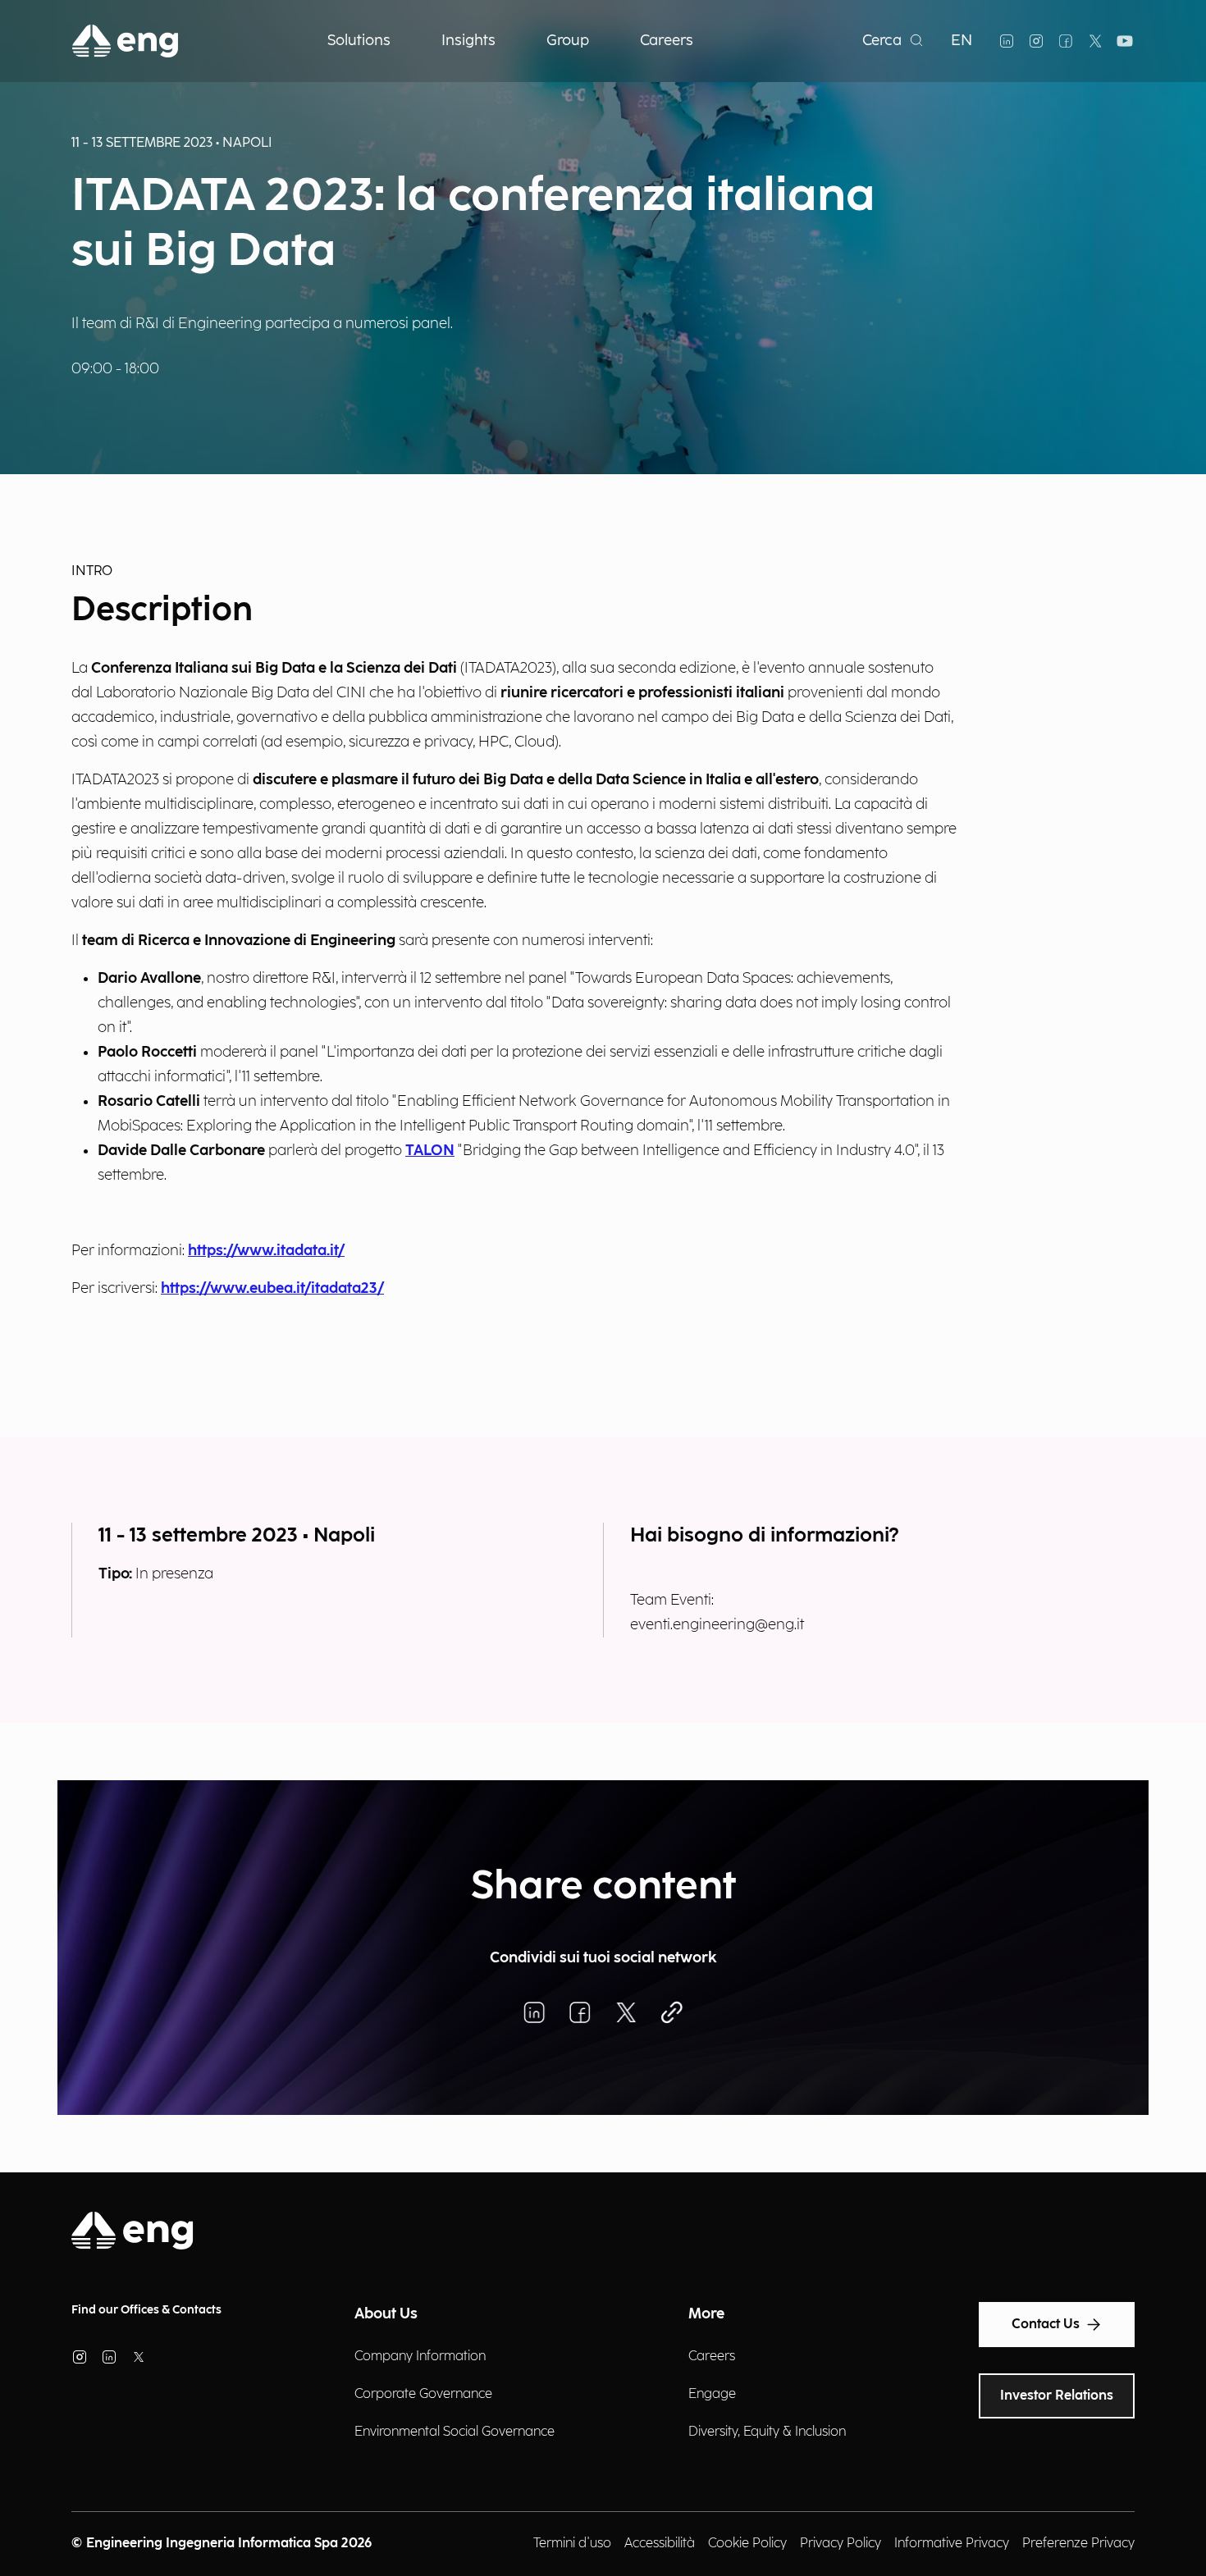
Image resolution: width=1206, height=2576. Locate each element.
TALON (430, 1151)
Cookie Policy (747, 2544)
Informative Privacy (952, 2544)
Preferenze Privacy (1078, 2544)
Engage (712, 2394)
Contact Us (1046, 2325)
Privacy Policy (841, 2544)
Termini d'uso (572, 2544)
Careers (712, 2357)
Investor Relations (1057, 2396)
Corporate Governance (423, 2394)
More (706, 2314)
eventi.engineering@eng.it (717, 1625)
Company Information (420, 2357)
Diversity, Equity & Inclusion (767, 2432)
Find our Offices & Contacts (146, 2310)
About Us (386, 2314)
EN (962, 41)
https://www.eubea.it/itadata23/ (272, 1288)
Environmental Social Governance (455, 2432)
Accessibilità (660, 2544)
